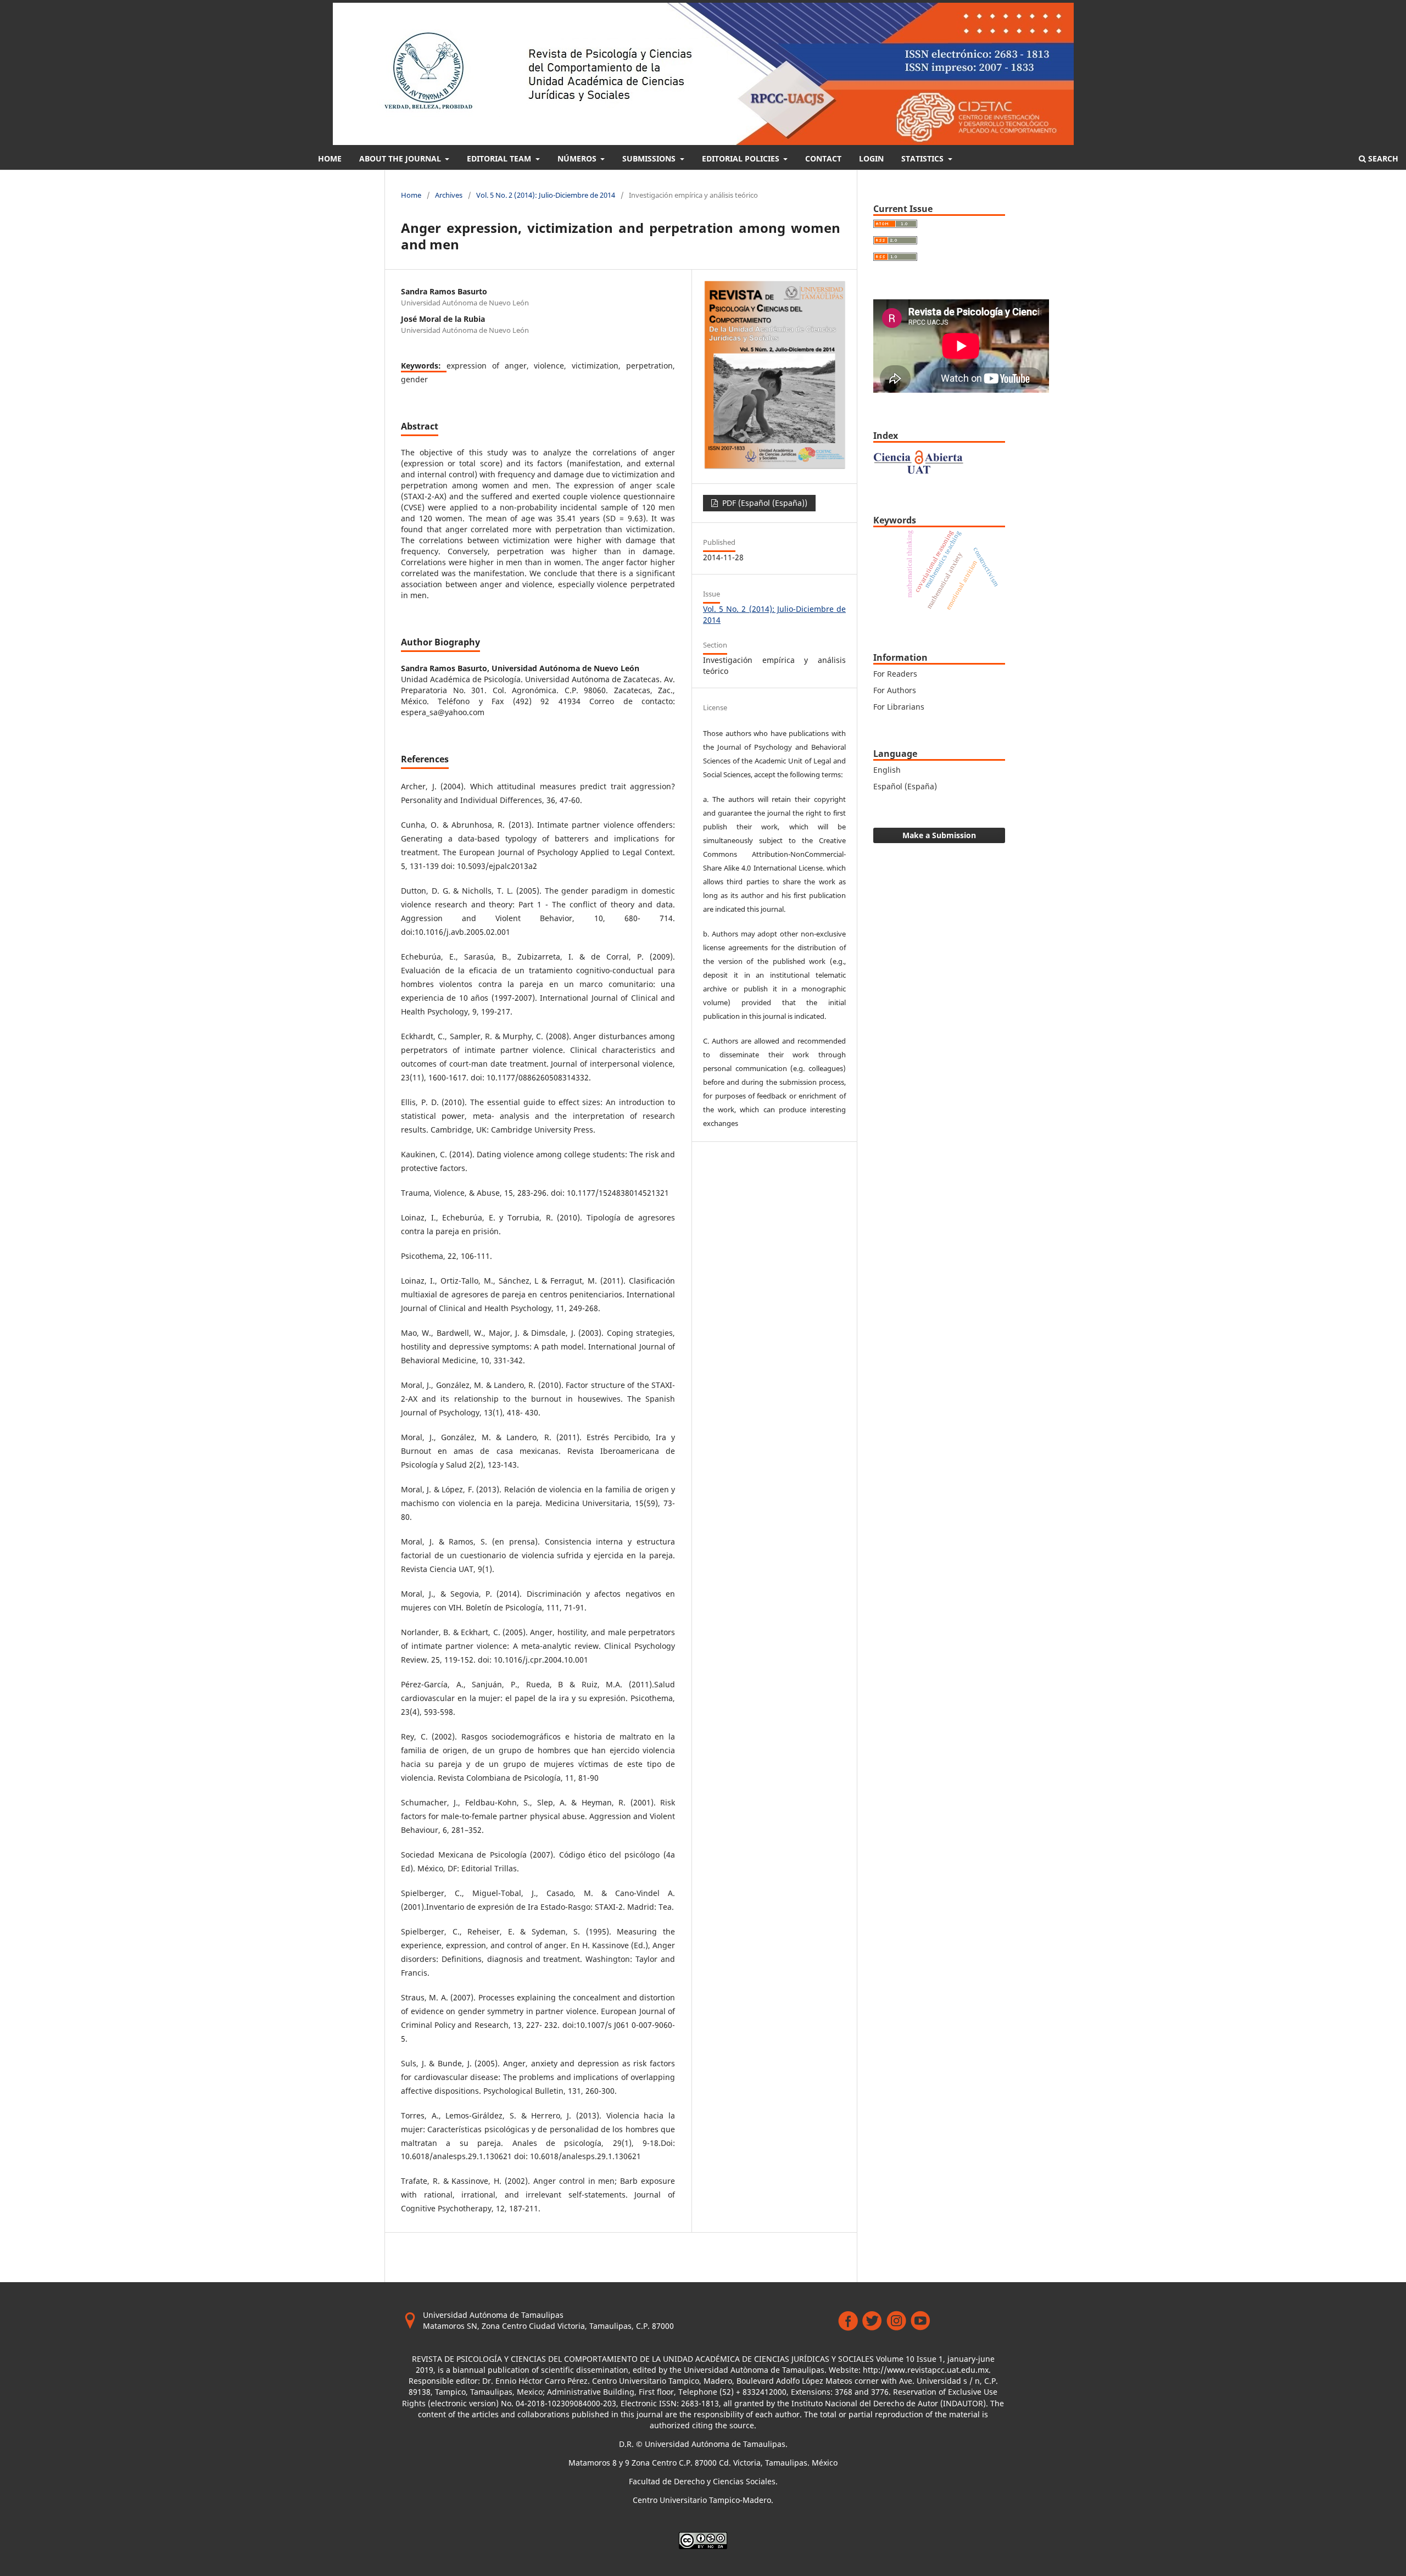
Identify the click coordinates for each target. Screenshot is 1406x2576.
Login (871, 158)
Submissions (650, 158)
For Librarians (899, 707)
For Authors (895, 690)
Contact (823, 158)
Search (1382, 158)
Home (330, 158)
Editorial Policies (742, 158)
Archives (449, 195)
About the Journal (401, 158)
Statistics (924, 158)
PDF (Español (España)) (764, 503)
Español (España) (905, 786)
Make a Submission (939, 835)
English (887, 770)
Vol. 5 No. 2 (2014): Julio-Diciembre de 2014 (546, 195)
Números (578, 158)
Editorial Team (500, 158)
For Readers (895, 674)
